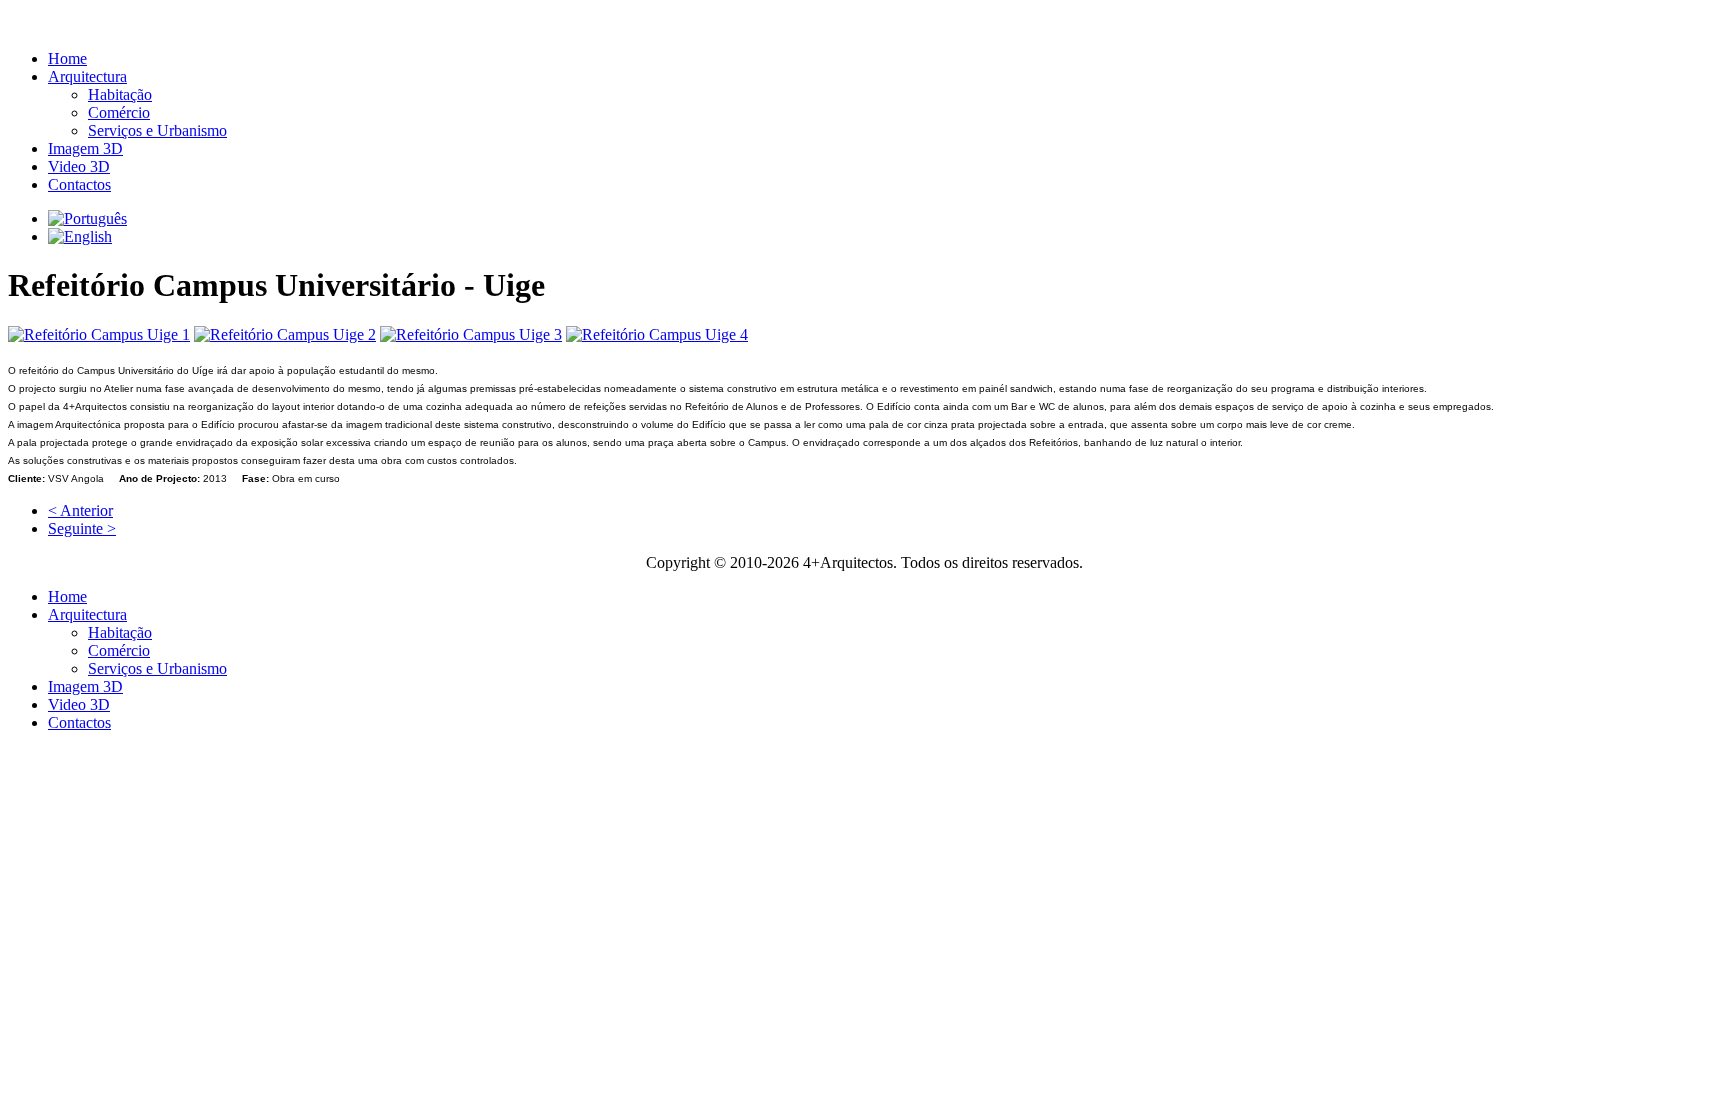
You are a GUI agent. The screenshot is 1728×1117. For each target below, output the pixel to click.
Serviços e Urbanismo (157, 130)
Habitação (120, 94)
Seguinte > (82, 528)
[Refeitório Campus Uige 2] (285, 334)
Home (67, 58)
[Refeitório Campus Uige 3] (471, 334)
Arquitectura (87, 76)
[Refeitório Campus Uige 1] (99, 334)
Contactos (79, 184)
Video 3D (79, 166)
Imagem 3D (85, 148)
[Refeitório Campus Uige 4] (657, 334)
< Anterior (80, 510)
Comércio (119, 112)
